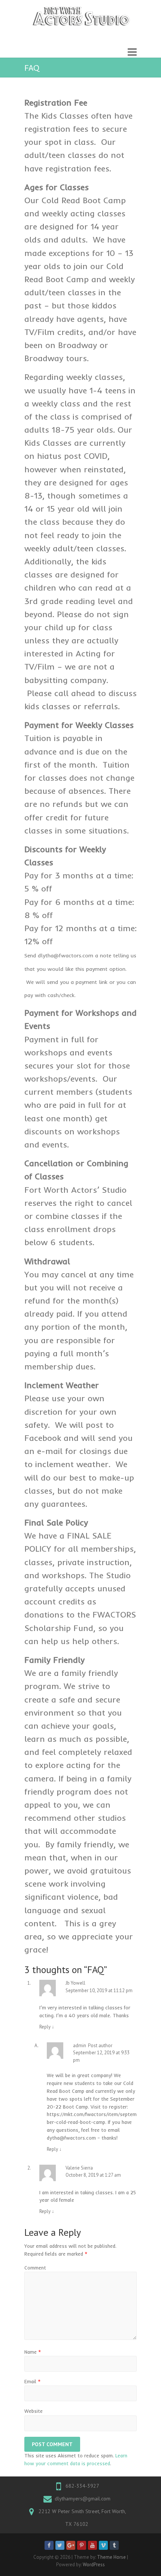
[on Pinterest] (82, 2545)
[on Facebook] (49, 2545)
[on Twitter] (60, 2545)
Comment (35, 2268)
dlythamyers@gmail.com (83, 2499)
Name (33, 2352)
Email (33, 2381)
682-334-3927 (82, 2486)
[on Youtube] (92, 2545)
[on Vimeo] (103, 2545)
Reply (47, 2027)
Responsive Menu (132, 52)
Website (34, 2411)
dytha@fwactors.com (71, 2138)
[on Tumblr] (114, 2545)
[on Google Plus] (71, 2545)
